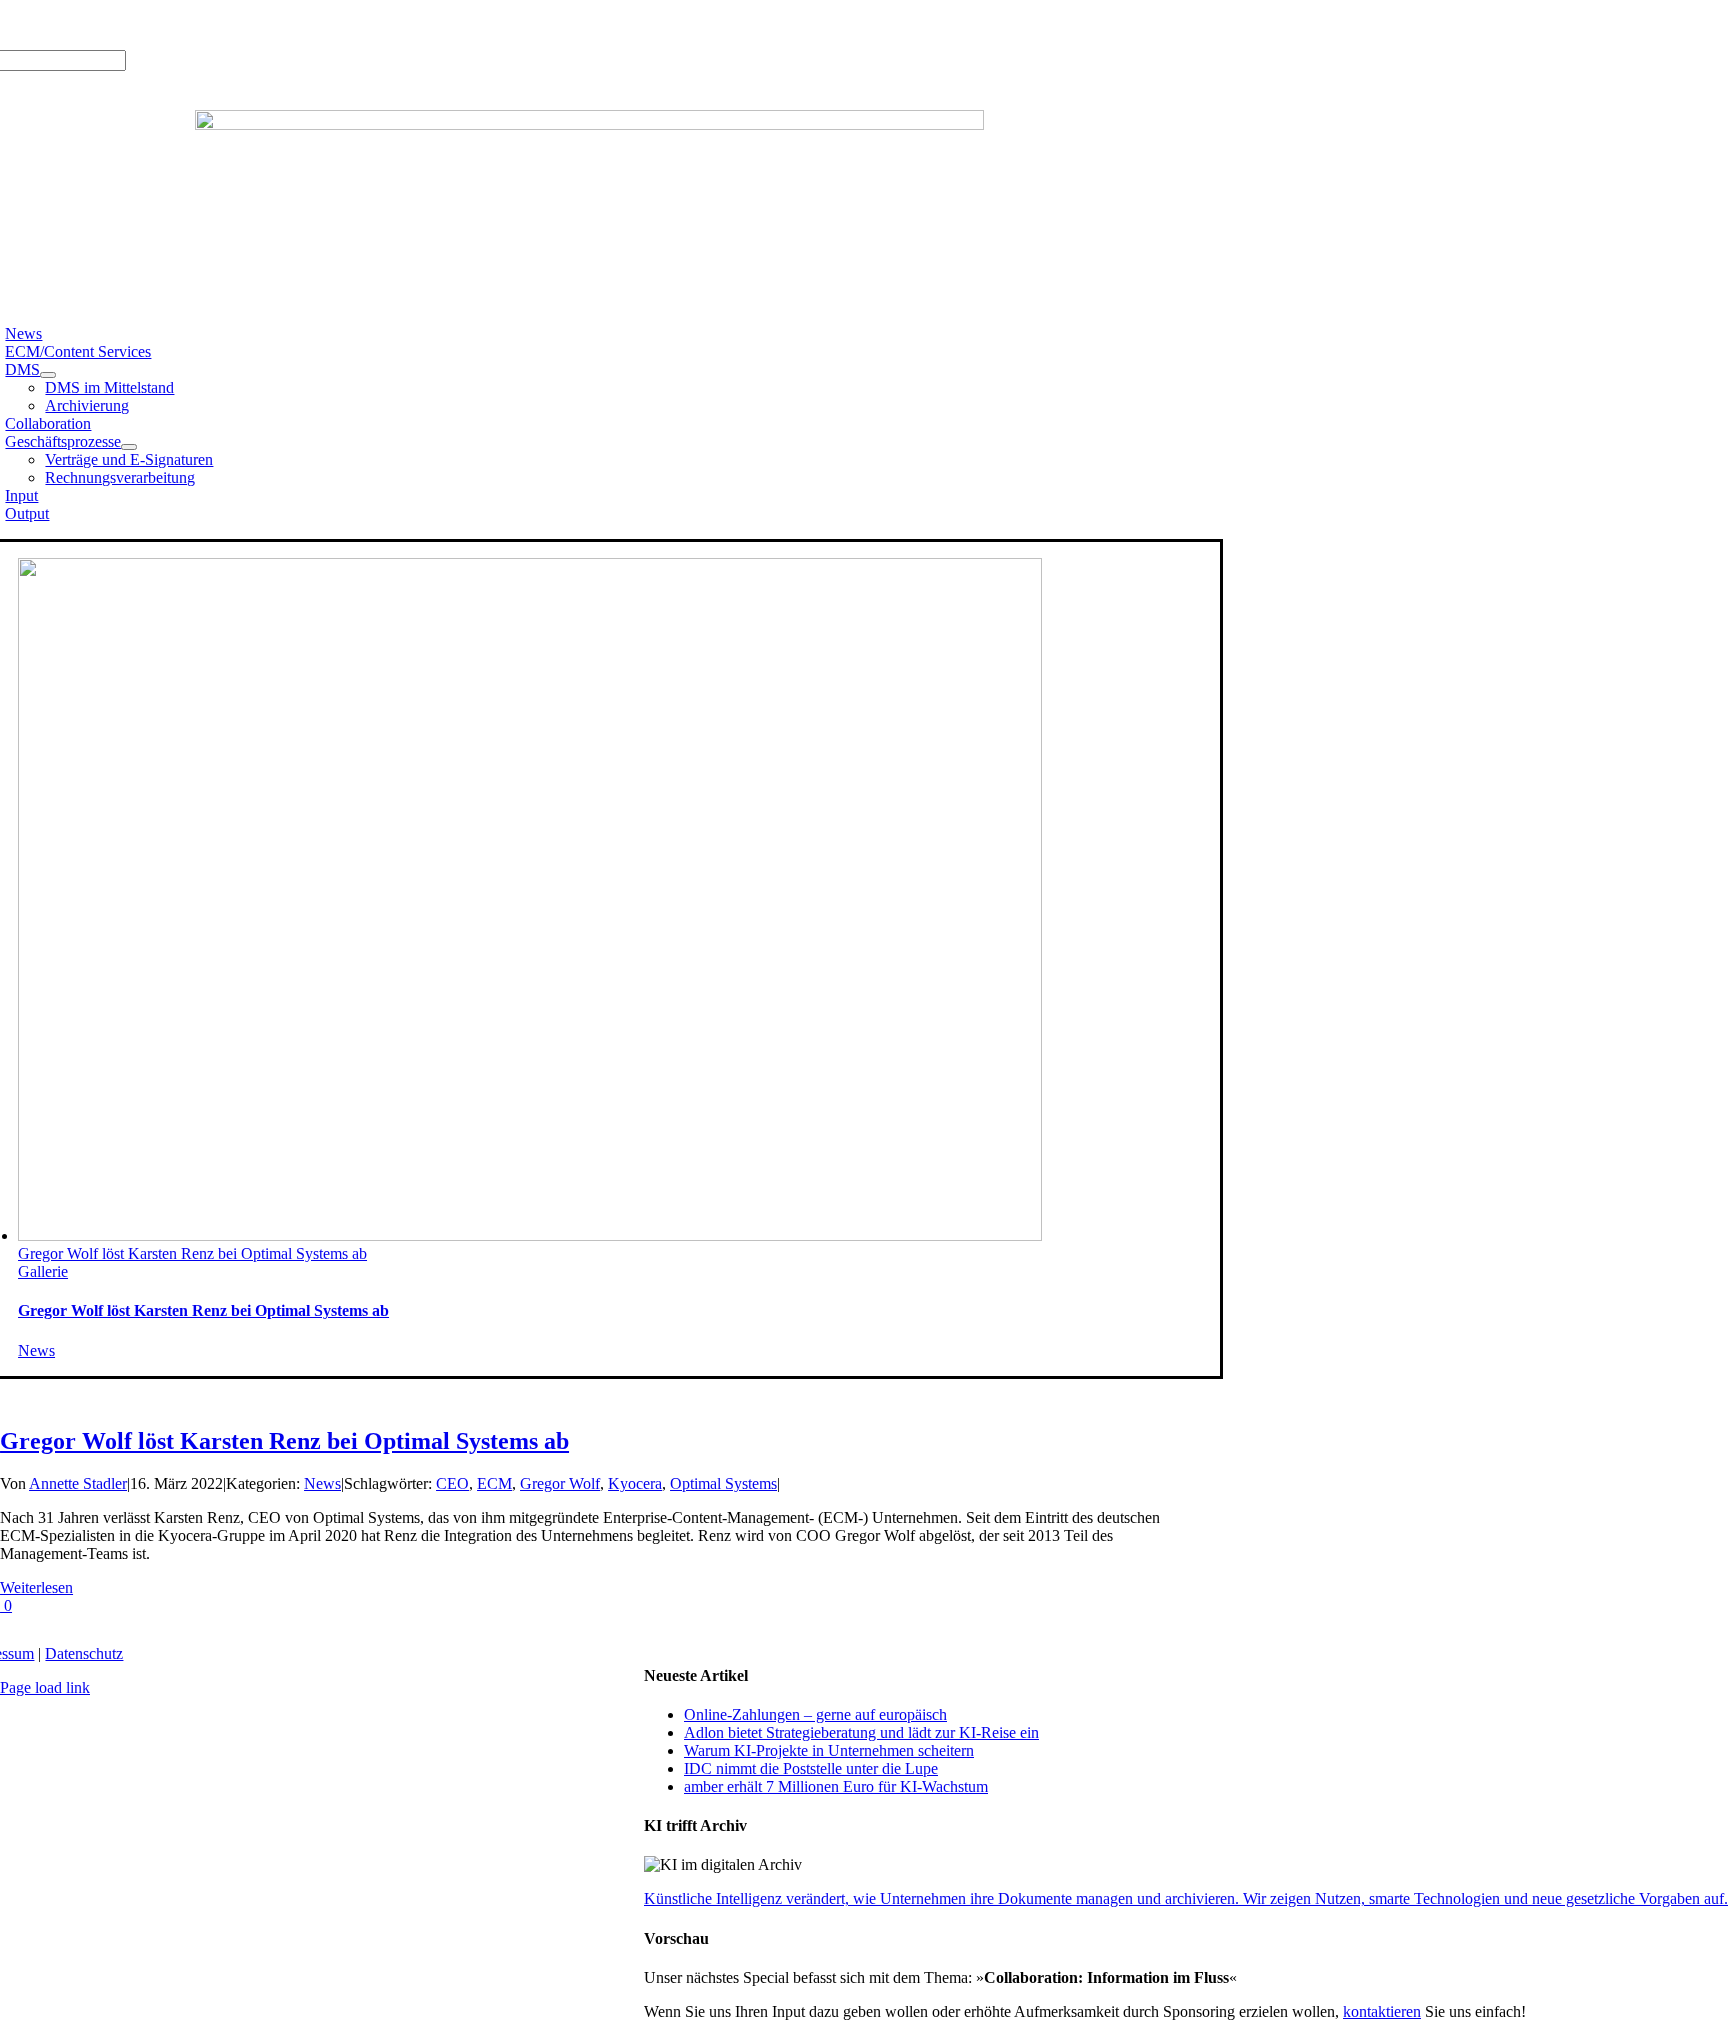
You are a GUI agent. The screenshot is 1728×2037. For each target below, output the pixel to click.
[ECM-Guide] (589, 124)
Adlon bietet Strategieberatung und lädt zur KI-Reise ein (861, 1732)
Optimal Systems (723, 1483)
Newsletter (277, 24)
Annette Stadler (78, 1483)
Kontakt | (212, 24)
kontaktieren (1382, 2011)
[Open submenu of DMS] (48, 375)
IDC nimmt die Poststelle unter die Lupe (811, 1768)
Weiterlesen (36, 1587)
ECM (494, 1483)
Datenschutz (84, 1653)
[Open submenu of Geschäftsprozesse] (129, 447)
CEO (452, 1483)
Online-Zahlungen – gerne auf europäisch (815, 1714)
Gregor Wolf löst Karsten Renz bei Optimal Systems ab (192, 1253)
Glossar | (151, 24)
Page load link (45, 1687)
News (36, 1350)
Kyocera (635, 1483)
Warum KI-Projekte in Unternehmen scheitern (829, 1750)
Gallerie (43, 1271)
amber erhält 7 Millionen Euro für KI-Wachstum (836, 1786)
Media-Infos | (78, 24)
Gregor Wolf (560, 1483)
